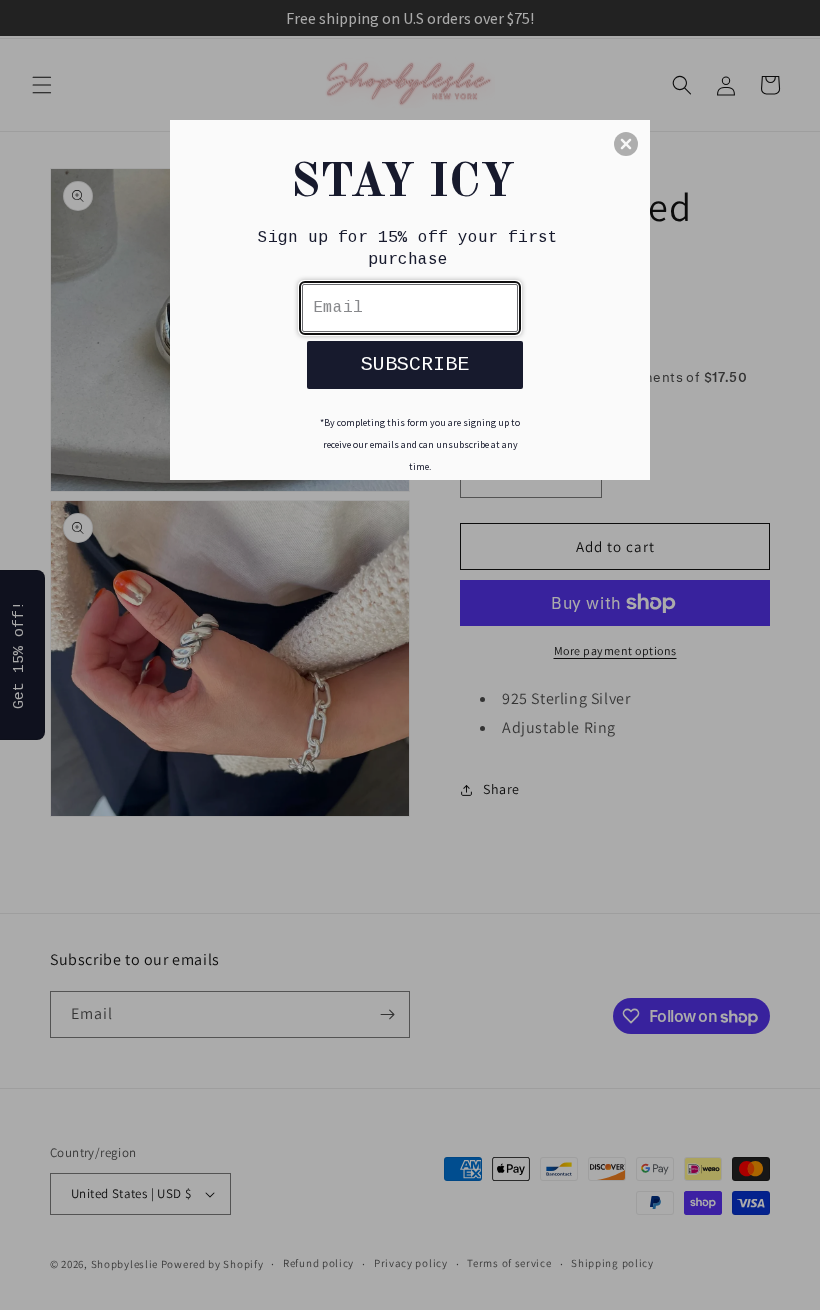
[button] (626, 144)
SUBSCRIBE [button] (415, 364)
